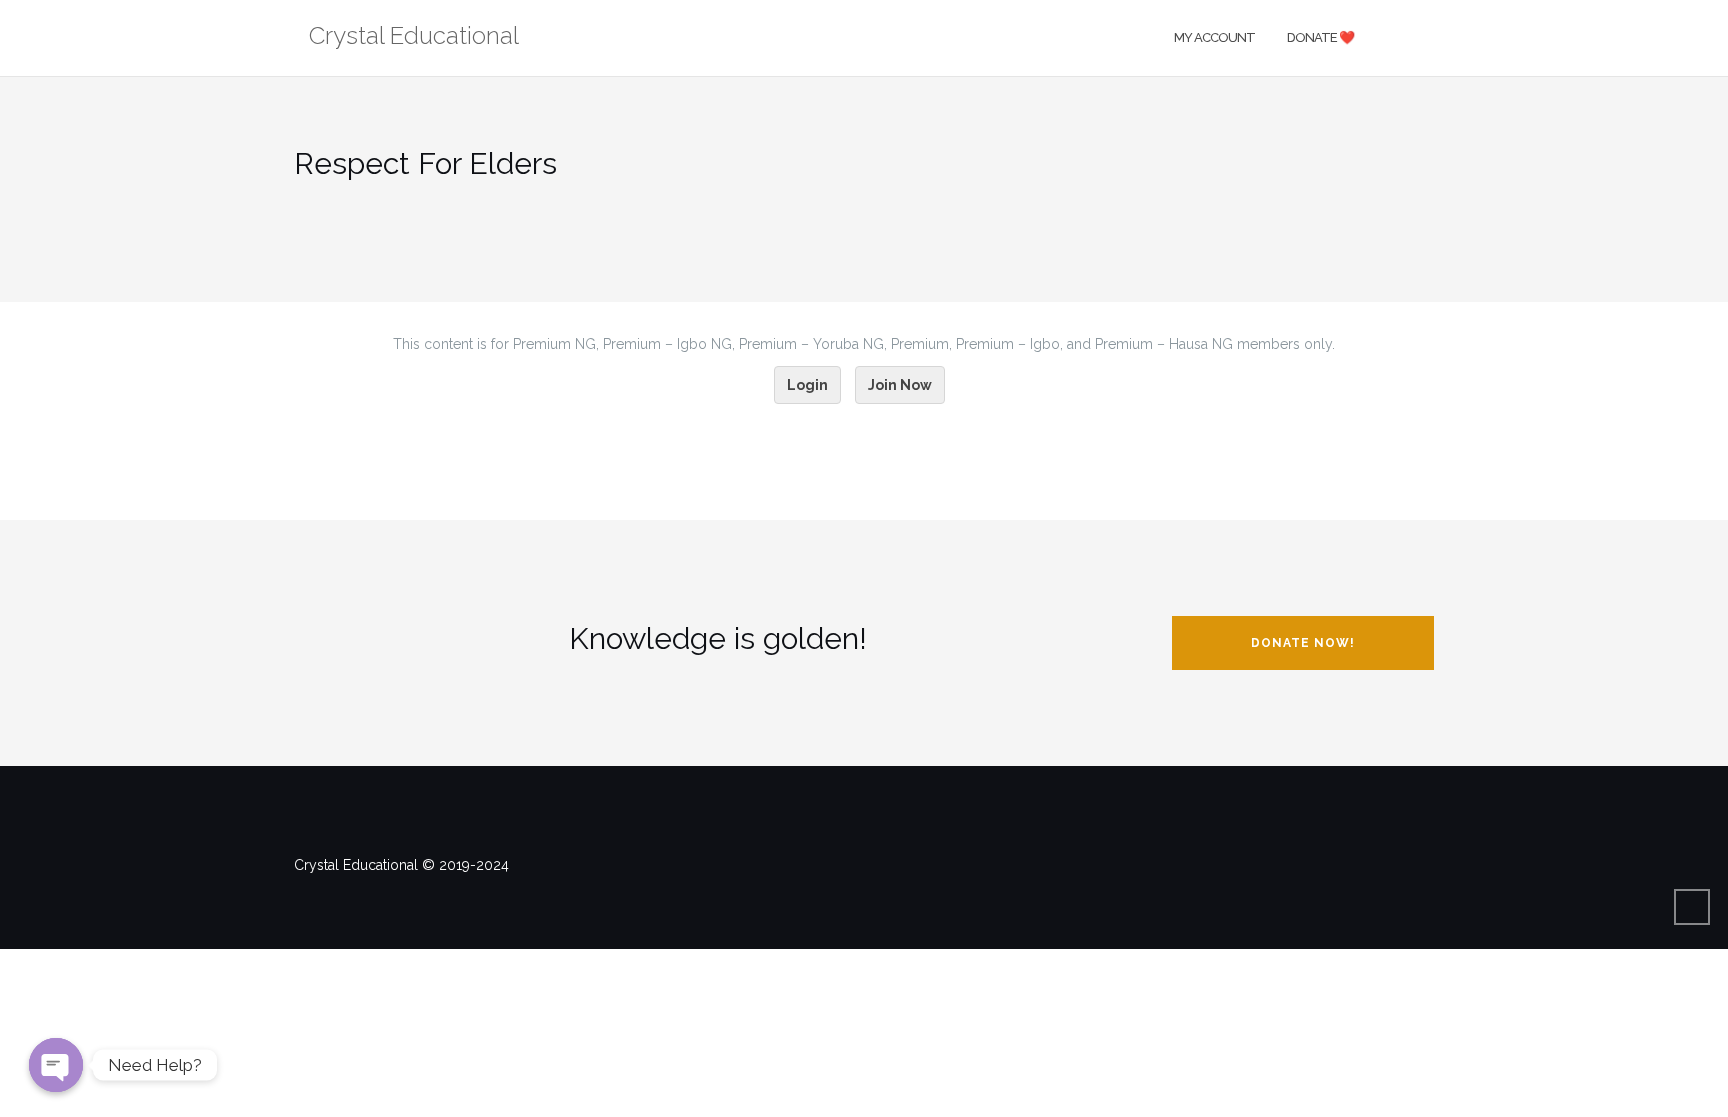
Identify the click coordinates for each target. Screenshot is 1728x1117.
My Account (1214, 37)
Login (807, 385)
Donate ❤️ (1320, 37)
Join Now (900, 385)
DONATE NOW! (1303, 643)
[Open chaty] (56, 1065)
